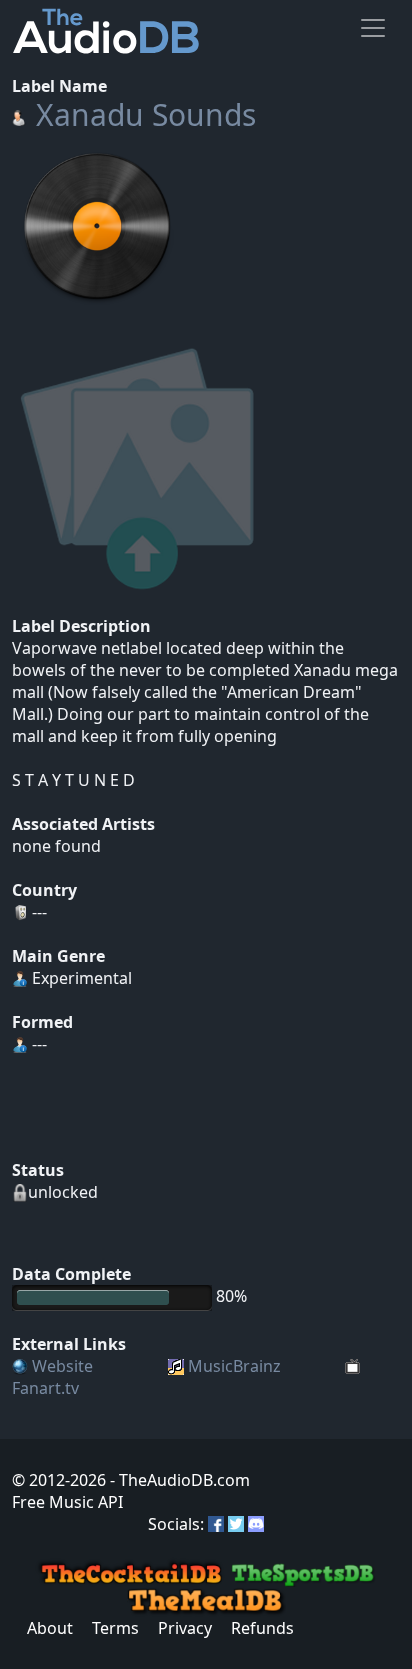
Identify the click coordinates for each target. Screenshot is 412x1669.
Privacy (185, 1628)
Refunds (262, 1628)
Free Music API (67, 1502)
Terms (115, 1628)
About (50, 1628)
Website (62, 1366)
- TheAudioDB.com (178, 1480)
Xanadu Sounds (146, 114)
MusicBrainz (234, 1366)
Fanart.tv (45, 1388)
